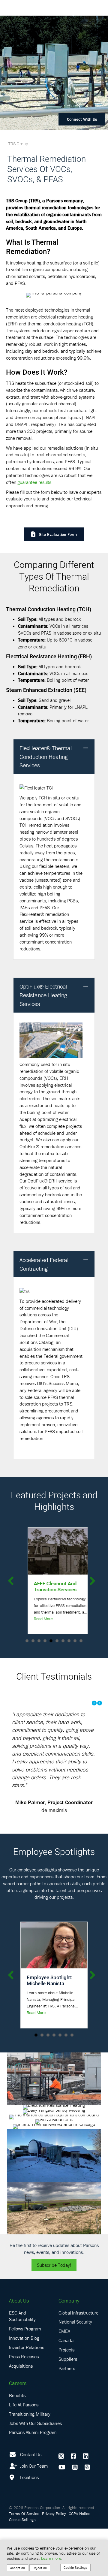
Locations (29, 2525)
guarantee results (34, 482)
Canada (66, 2388)
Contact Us (31, 2502)
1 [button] (27, 1641)
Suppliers (68, 2406)
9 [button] (75, 1641)
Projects (66, 2397)
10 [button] (81, 1641)
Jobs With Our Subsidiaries (35, 2470)
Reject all (40, 2568)
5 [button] (51, 1641)
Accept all (18, 2568)
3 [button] (39, 1641)
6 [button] (57, 1641)
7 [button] (63, 1641)
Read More (36, 1619)
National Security (75, 2369)
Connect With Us (82, 119)
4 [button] (45, 1641)
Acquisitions (21, 2413)
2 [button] (33, 1641)
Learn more (51, 2558)
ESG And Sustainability (22, 2363)
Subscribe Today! (54, 2312)
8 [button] (69, 1641)
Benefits (17, 2443)
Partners (67, 2415)
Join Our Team (33, 2513)
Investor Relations (27, 2395)
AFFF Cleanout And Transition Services (48, 1586)
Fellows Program (25, 2376)
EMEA (64, 2378)
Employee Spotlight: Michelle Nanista (50, 2028)
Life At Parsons (24, 2452)
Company (69, 2348)
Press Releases (24, 2404)
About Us (19, 2348)
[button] (86, 748)
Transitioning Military (30, 2461)
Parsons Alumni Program (33, 2480)
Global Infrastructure (78, 2360)
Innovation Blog (24, 2385)
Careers (18, 2431)
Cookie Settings (75, 2567)
